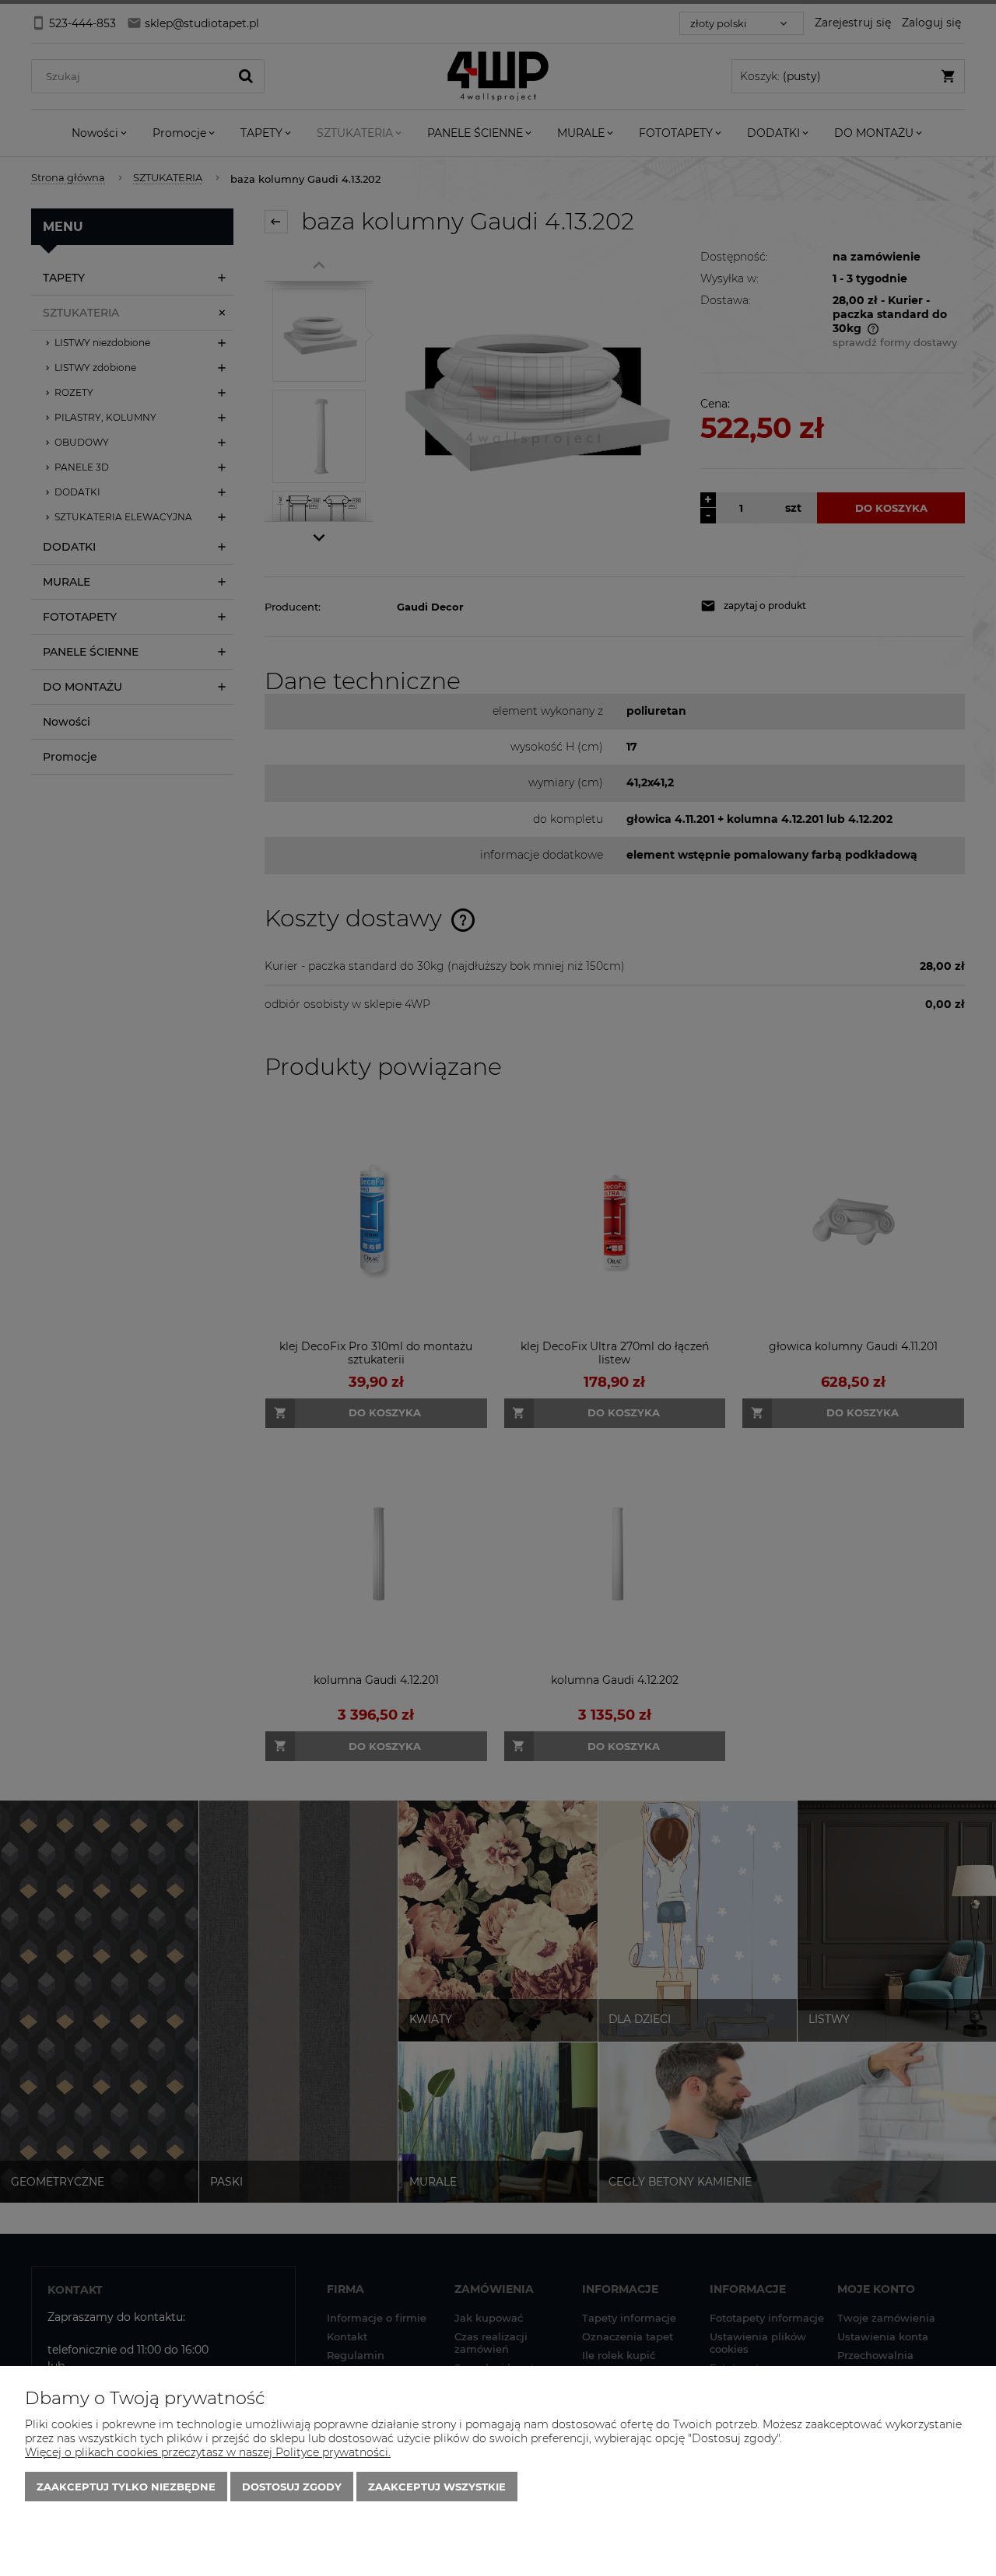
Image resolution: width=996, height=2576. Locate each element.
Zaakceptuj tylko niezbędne (126, 2487)
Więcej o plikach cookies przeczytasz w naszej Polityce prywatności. (208, 2452)
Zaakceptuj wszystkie (437, 2487)
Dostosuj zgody (292, 2487)
